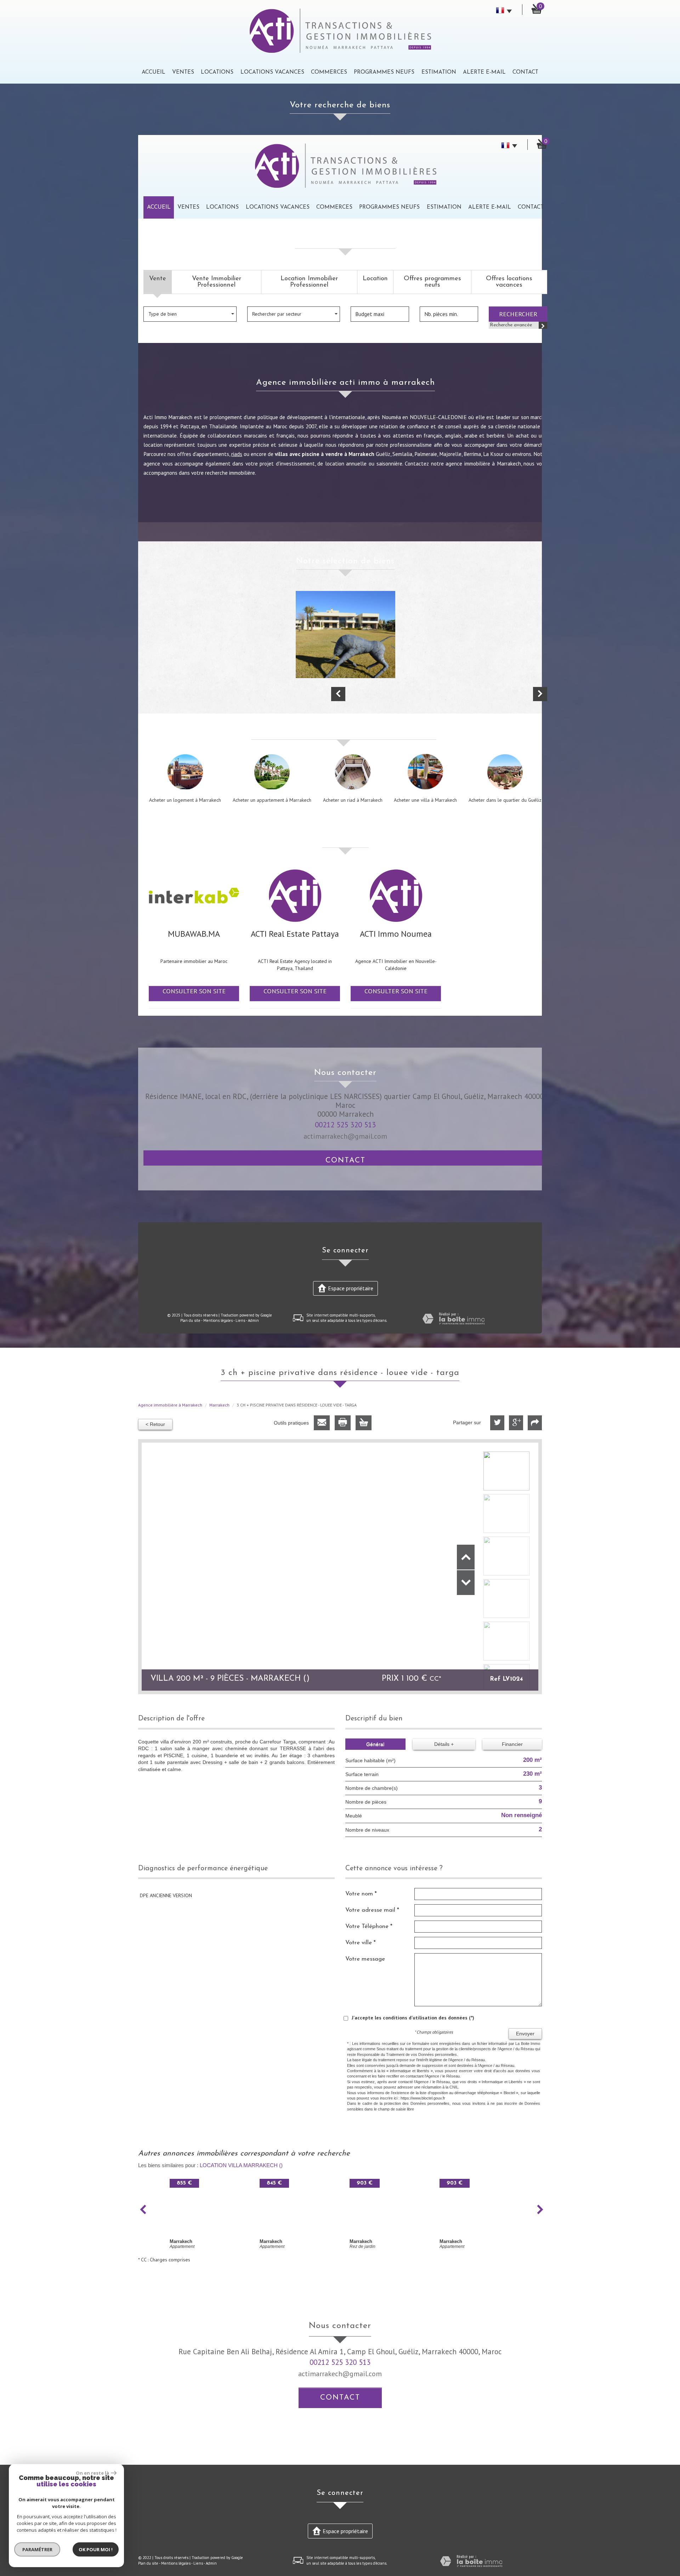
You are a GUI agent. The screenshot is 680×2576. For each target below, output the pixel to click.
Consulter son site (194, 991)
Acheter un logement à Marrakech (185, 800)
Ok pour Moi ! (96, 2549)
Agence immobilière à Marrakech (170, 1405)
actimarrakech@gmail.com (345, 1136)
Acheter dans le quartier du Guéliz (505, 800)
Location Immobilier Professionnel (309, 282)
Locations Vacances (272, 72)
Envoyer (525, 2034)
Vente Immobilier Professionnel (217, 282)
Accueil (154, 72)
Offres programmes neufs (432, 282)
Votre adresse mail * (372, 1910)
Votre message (365, 1959)
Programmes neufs (384, 72)
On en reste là (92, 2473)
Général (375, 1744)
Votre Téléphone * (369, 1926)
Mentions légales (218, 1320)
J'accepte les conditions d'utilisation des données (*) (413, 2018)
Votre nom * (361, 1894)
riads (237, 454)
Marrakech (219, 1405)
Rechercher (518, 314)
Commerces (329, 72)
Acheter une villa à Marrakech (425, 800)
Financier (512, 1744)
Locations (217, 72)
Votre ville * (361, 1943)
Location (375, 279)
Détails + (444, 1744)
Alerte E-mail (484, 72)
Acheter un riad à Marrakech (353, 800)
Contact (525, 72)
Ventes (183, 72)
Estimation (439, 72)
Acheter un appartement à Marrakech (272, 800)
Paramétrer (37, 2549)
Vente (158, 279)
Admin (253, 1320)
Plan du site (190, 1320)
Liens (240, 1320)
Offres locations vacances (509, 282)
